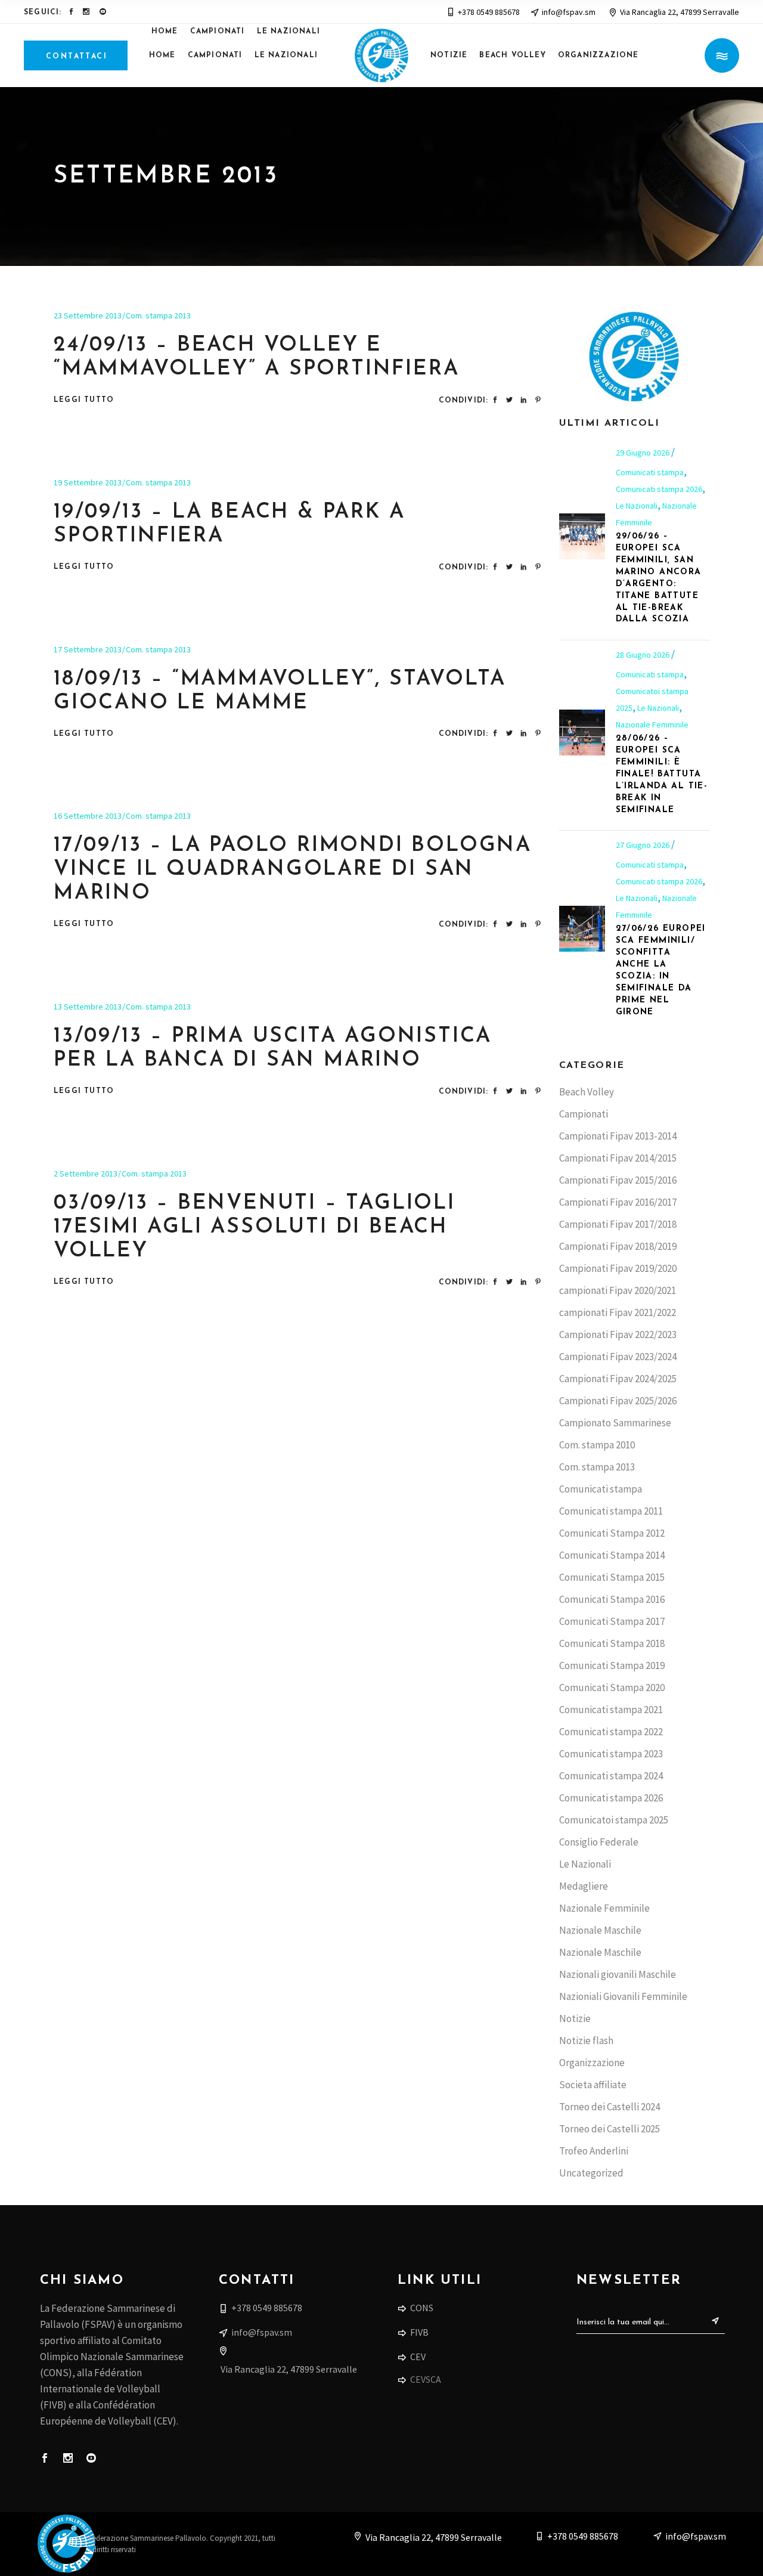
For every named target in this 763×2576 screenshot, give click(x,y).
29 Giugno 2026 (643, 453)
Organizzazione (592, 2063)
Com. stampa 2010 (597, 1445)
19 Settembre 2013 (88, 482)
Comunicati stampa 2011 (611, 1511)
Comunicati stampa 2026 (659, 489)
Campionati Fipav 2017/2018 (618, 1224)
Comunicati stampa (650, 472)
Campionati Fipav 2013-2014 (618, 1136)
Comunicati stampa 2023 (611, 1754)
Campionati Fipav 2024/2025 (618, 1379)
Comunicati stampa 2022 (611, 1732)
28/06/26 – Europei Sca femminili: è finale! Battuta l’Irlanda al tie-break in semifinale (662, 774)
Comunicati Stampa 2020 (612, 1688)
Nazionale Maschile (600, 1930)
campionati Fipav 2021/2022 (618, 1312)
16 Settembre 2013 (88, 816)
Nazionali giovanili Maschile (618, 1974)
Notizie (575, 2018)
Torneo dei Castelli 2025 (610, 2129)
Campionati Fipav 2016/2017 (618, 1202)
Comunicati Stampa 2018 (612, 1643)
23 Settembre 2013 (88, 315)
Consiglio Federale (599, 1842)
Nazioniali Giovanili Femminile (623, 1996)
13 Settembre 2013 (88, 1007)
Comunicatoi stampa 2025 (614, 1820)
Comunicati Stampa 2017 (612, 1621)
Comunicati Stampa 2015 (612, 1577)
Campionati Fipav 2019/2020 (618, 1268)
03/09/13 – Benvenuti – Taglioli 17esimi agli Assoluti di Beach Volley (255, 1227)
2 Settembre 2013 (86, 1174)
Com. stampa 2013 (158, 315)
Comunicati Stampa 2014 (612, 1555)
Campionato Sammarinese (615, 1423)
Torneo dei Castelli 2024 (610, 2107)
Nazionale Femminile (652, 724)
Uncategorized (591, 2173)
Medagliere (584, 1886)
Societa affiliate (593, 2085)
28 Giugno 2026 (643, 655)
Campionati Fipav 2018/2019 (618, 1246)
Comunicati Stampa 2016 (612, 1599)
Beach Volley (587, 1092)
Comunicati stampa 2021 (611, 1710)
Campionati (584, 1114)
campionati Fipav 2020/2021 (618, 1290)
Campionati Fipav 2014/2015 (618, 1158)
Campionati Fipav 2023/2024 (618, 1357)
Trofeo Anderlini (594, 2151)
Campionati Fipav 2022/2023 (618, 1335)
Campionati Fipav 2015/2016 (618, 1180)
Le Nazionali (637, 506)
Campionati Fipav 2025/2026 (618, 1401)
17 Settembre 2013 (88, 649)
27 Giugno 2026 (643, 845)
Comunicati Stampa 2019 (612, 1665)
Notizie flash (586, 2041)
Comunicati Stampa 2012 (612, 1533)
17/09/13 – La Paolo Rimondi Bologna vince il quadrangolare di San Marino (293, 870)
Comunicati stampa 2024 (611, 1776)
